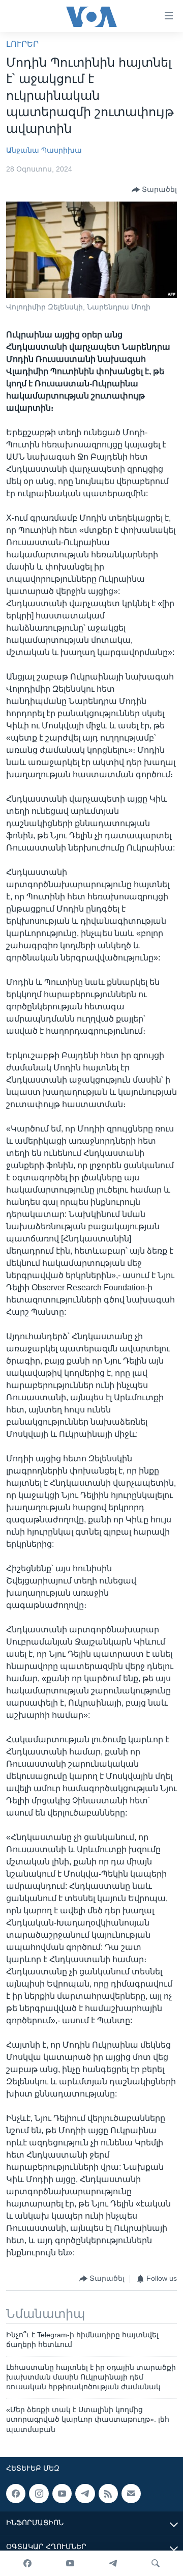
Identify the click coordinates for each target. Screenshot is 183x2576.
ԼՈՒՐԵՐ (22, 44)
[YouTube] (70, 2563)
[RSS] (108, 2494)
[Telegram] (113, 2563)
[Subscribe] (131, 2494)
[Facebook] (27, 2563)
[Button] (154, 190)
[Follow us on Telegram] (85, 2494)
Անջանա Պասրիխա (44, 150)
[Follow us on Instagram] (39, 2494)
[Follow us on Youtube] (62, 2494)
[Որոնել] (156, 2563)
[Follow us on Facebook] (16, 2494)
